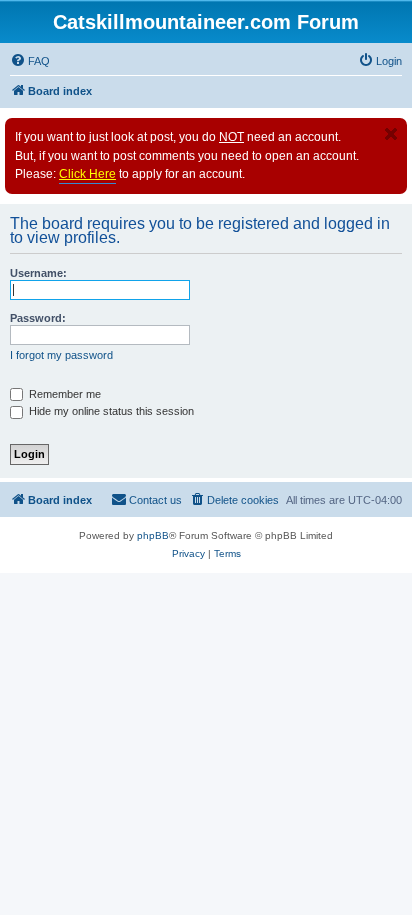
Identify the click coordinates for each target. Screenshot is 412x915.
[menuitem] (30, 61)
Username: (38, 273)
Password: (38, 318)
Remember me (63, 394)
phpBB (153, 535)
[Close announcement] (391, 134)
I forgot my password (61, 355)
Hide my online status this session (110, 411)
